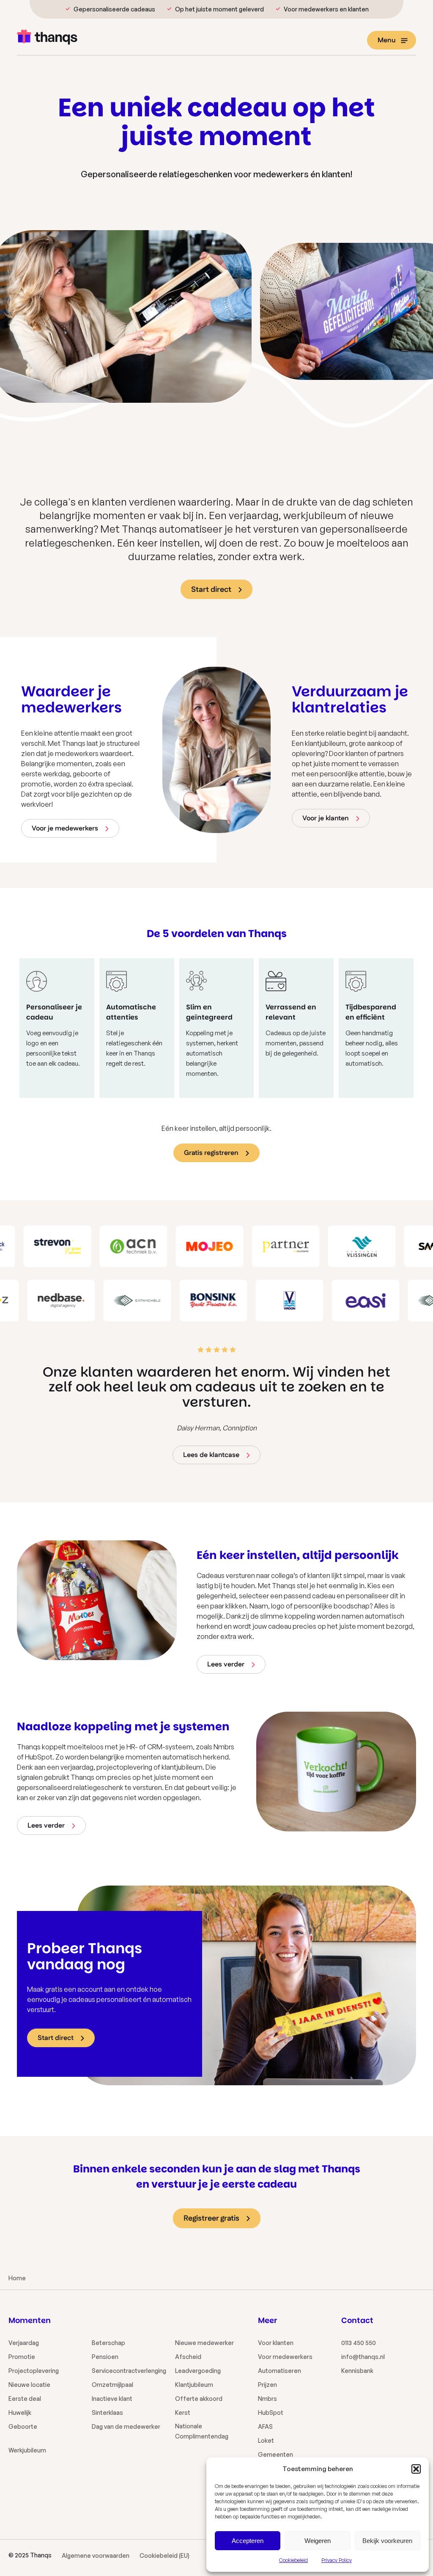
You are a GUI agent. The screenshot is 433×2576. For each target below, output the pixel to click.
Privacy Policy (337, 2560)
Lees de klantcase (211, 1455)
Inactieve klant (112, 2399)
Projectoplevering (34, 2371)
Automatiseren (280, 2371)
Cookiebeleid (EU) (164, 2555)
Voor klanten (276, 2343)
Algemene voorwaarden (96, 2555)
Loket (266, 2440)
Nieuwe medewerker (204, 2343)
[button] (416, 2469)
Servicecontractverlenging (129, 2371)
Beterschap (108, 2343)
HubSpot (271, 2412)
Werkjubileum (27, 2450)
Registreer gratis (211, 2219)
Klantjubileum (194, 2385)
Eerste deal (25, 2399)
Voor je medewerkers (65, 829)
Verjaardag (24, 2343)
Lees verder (226, 1665)
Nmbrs (267, 2399)
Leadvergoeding (198, 2371)
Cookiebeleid (293, 2560)
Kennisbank (357, 2371)
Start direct (211, 590)
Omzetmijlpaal (112, 2385)
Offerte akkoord (199, 2399)
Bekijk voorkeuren (387, 2541)
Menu (387, 40)
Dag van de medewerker (126, 2426)
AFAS (265, 2426)
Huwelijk (20, 2412)
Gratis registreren (211, 1153)
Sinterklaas (107, 2412)
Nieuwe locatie (29, 2385)
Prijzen (267, 2385)
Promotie (22, 2357)
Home (17, 2278)
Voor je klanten (326, 818)
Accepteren (248, 2541)
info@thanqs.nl (363, 2357)
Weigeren (318, 2541)
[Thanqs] (47, 38)
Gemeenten (275, 2454)
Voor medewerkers (285, 2357)
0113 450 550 (359, 2343)
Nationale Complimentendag (202, 2431)
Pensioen (105, 2357)
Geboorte (23, 2426)
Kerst (183, 2412)
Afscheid (188, 2357)
